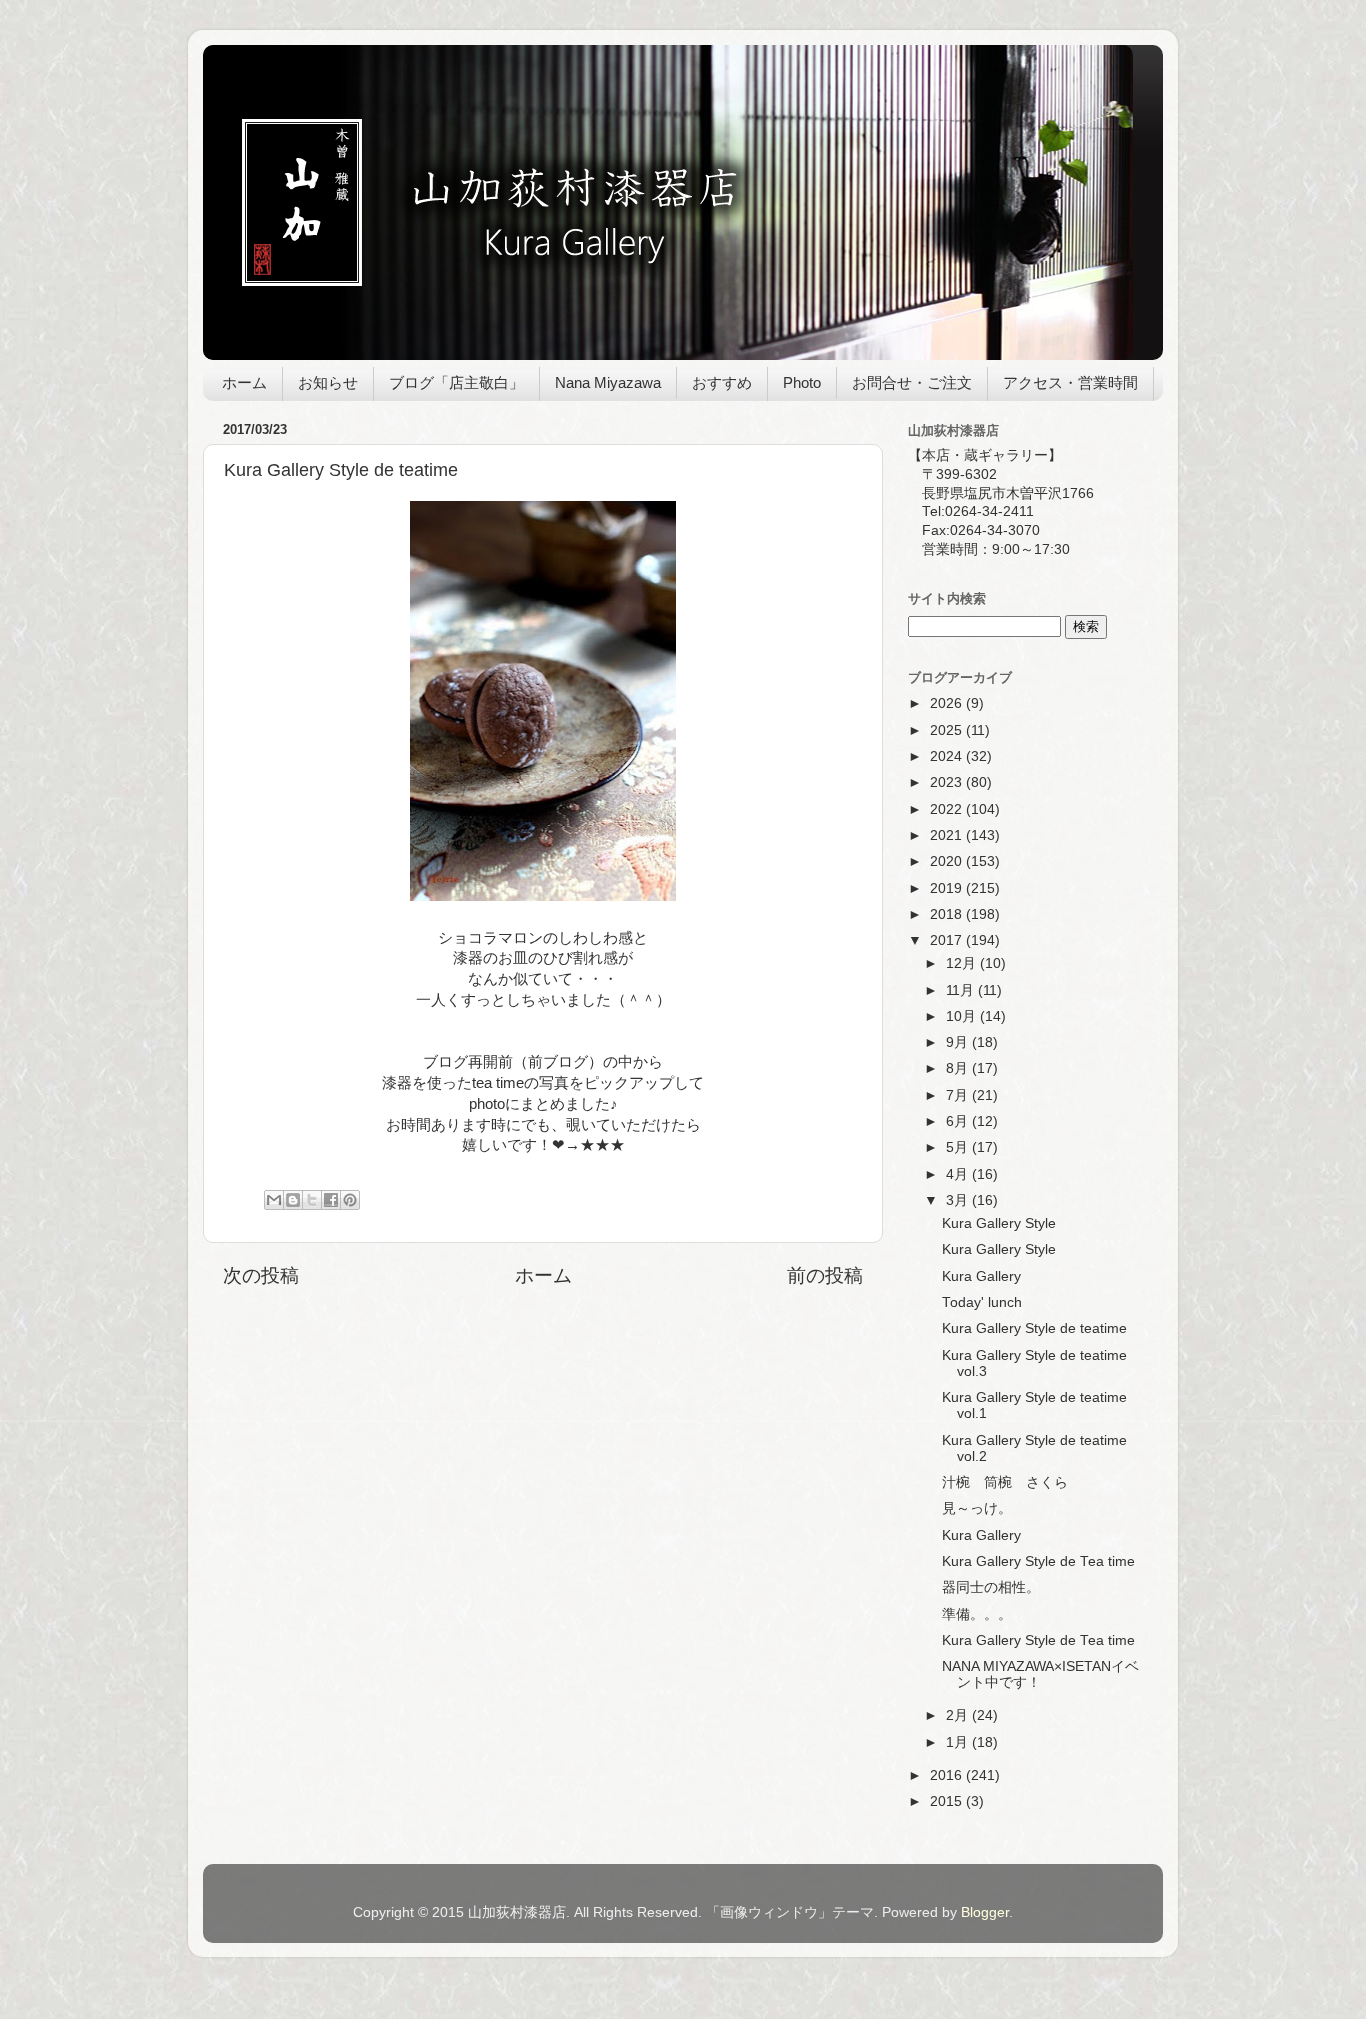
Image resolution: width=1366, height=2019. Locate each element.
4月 (959, 1174)
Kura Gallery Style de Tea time (1038, 1561)
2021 (948, 835)
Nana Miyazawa (608, 382)
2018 (948, 914)
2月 (959, 1715)
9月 (959, 1042)
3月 (959, 1200)
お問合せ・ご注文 (912, 382)
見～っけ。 (977, 1508)
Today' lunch (982, 1302)
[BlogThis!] (293, 1200)
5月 (959, 1147)
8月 (959, 1068)
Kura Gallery (981, 1276)
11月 (962, 990)
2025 (948, 730)
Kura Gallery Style (999, 1223)
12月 (963, 963)
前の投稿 (825, 1275)
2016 (948, 1775)
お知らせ (328, 382)
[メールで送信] (274, 1200)
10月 (963, 1016)
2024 (948, 756)
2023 (948, 782)
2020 (948, 861)
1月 (959, 1742)
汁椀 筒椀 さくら (1005, 1482)
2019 (948, 888)
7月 (959, 1095)
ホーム (244, 382)
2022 (948, 809)
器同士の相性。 (991, 1587)
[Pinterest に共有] (350, 1200)
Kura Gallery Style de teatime (1034, 1328)
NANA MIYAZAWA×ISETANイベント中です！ (1040, 1674)
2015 (948, 1801)
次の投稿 (261, 1275)
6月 (959, 1121)
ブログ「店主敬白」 (456, 382)
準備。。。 (977, 1614)
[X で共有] (312, 1200)
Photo (802, 382)
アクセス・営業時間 (1070, 382)
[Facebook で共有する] (331, 1200)
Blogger (985, 1912)
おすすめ (722, 382)
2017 (948, 940)
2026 (948, 703)
